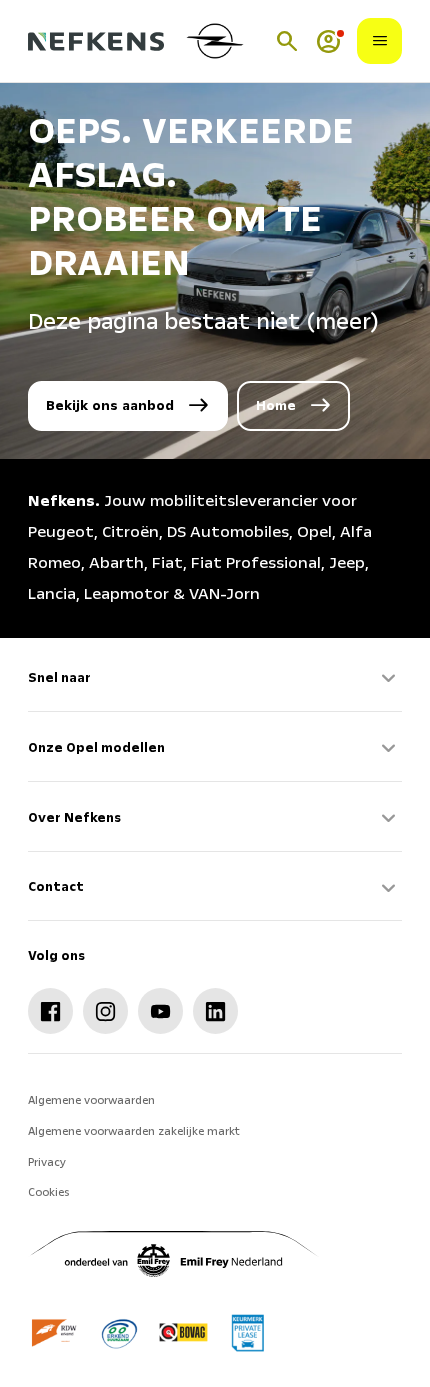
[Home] (96, 41)
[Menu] (380, 41)
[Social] (51, 1011)
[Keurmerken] (55, 1332)
